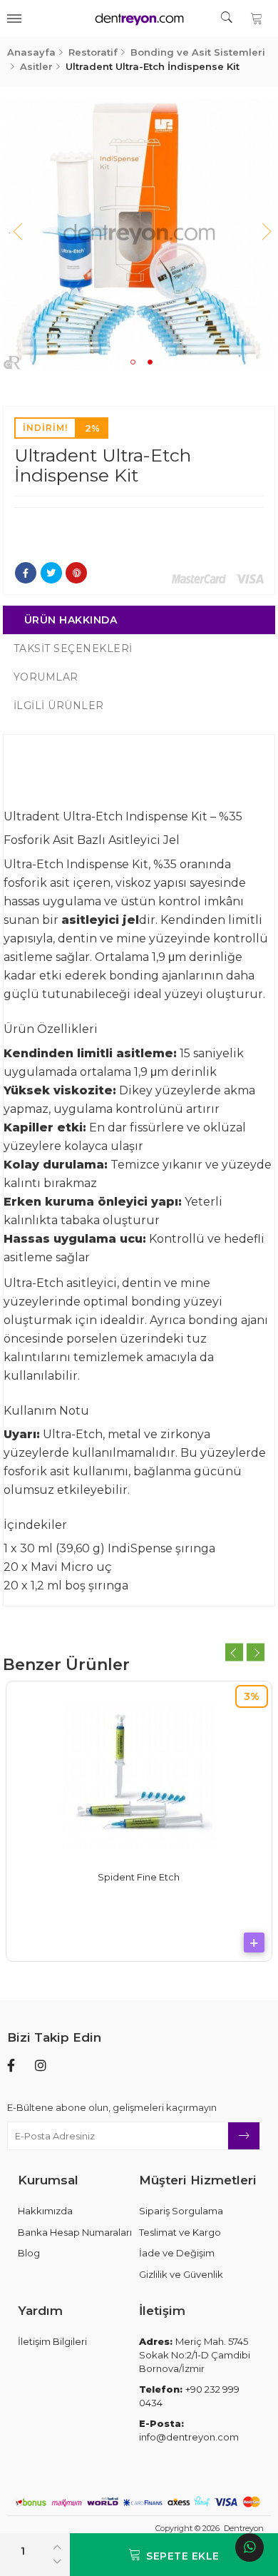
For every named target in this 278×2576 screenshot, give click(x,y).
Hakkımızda (45, 2211)
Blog (29, 2253)
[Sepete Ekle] (254, 1943)
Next (261, 234)
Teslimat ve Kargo (180, 2232)
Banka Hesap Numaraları (75, 2232)
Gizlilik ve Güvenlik (181, 2274)
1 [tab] (133, 362)
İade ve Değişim (177, 2253)
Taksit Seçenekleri (73, 648)
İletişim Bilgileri (52, 2341)
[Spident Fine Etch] (139, 1773)
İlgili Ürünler (59, 706)
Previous (17, 234)
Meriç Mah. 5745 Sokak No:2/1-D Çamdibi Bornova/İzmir (195, 2354)
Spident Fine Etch (139, 1877)
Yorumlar (46, 677)
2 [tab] (150, 362)
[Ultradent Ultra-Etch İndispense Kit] (139, 234)
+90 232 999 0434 (189, 2396)
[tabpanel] (139, 234)
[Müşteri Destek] (249, 2547)
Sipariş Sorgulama (181, 2211)
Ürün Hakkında (71, 620)
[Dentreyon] (139, 18)
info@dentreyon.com (189, 2430)
